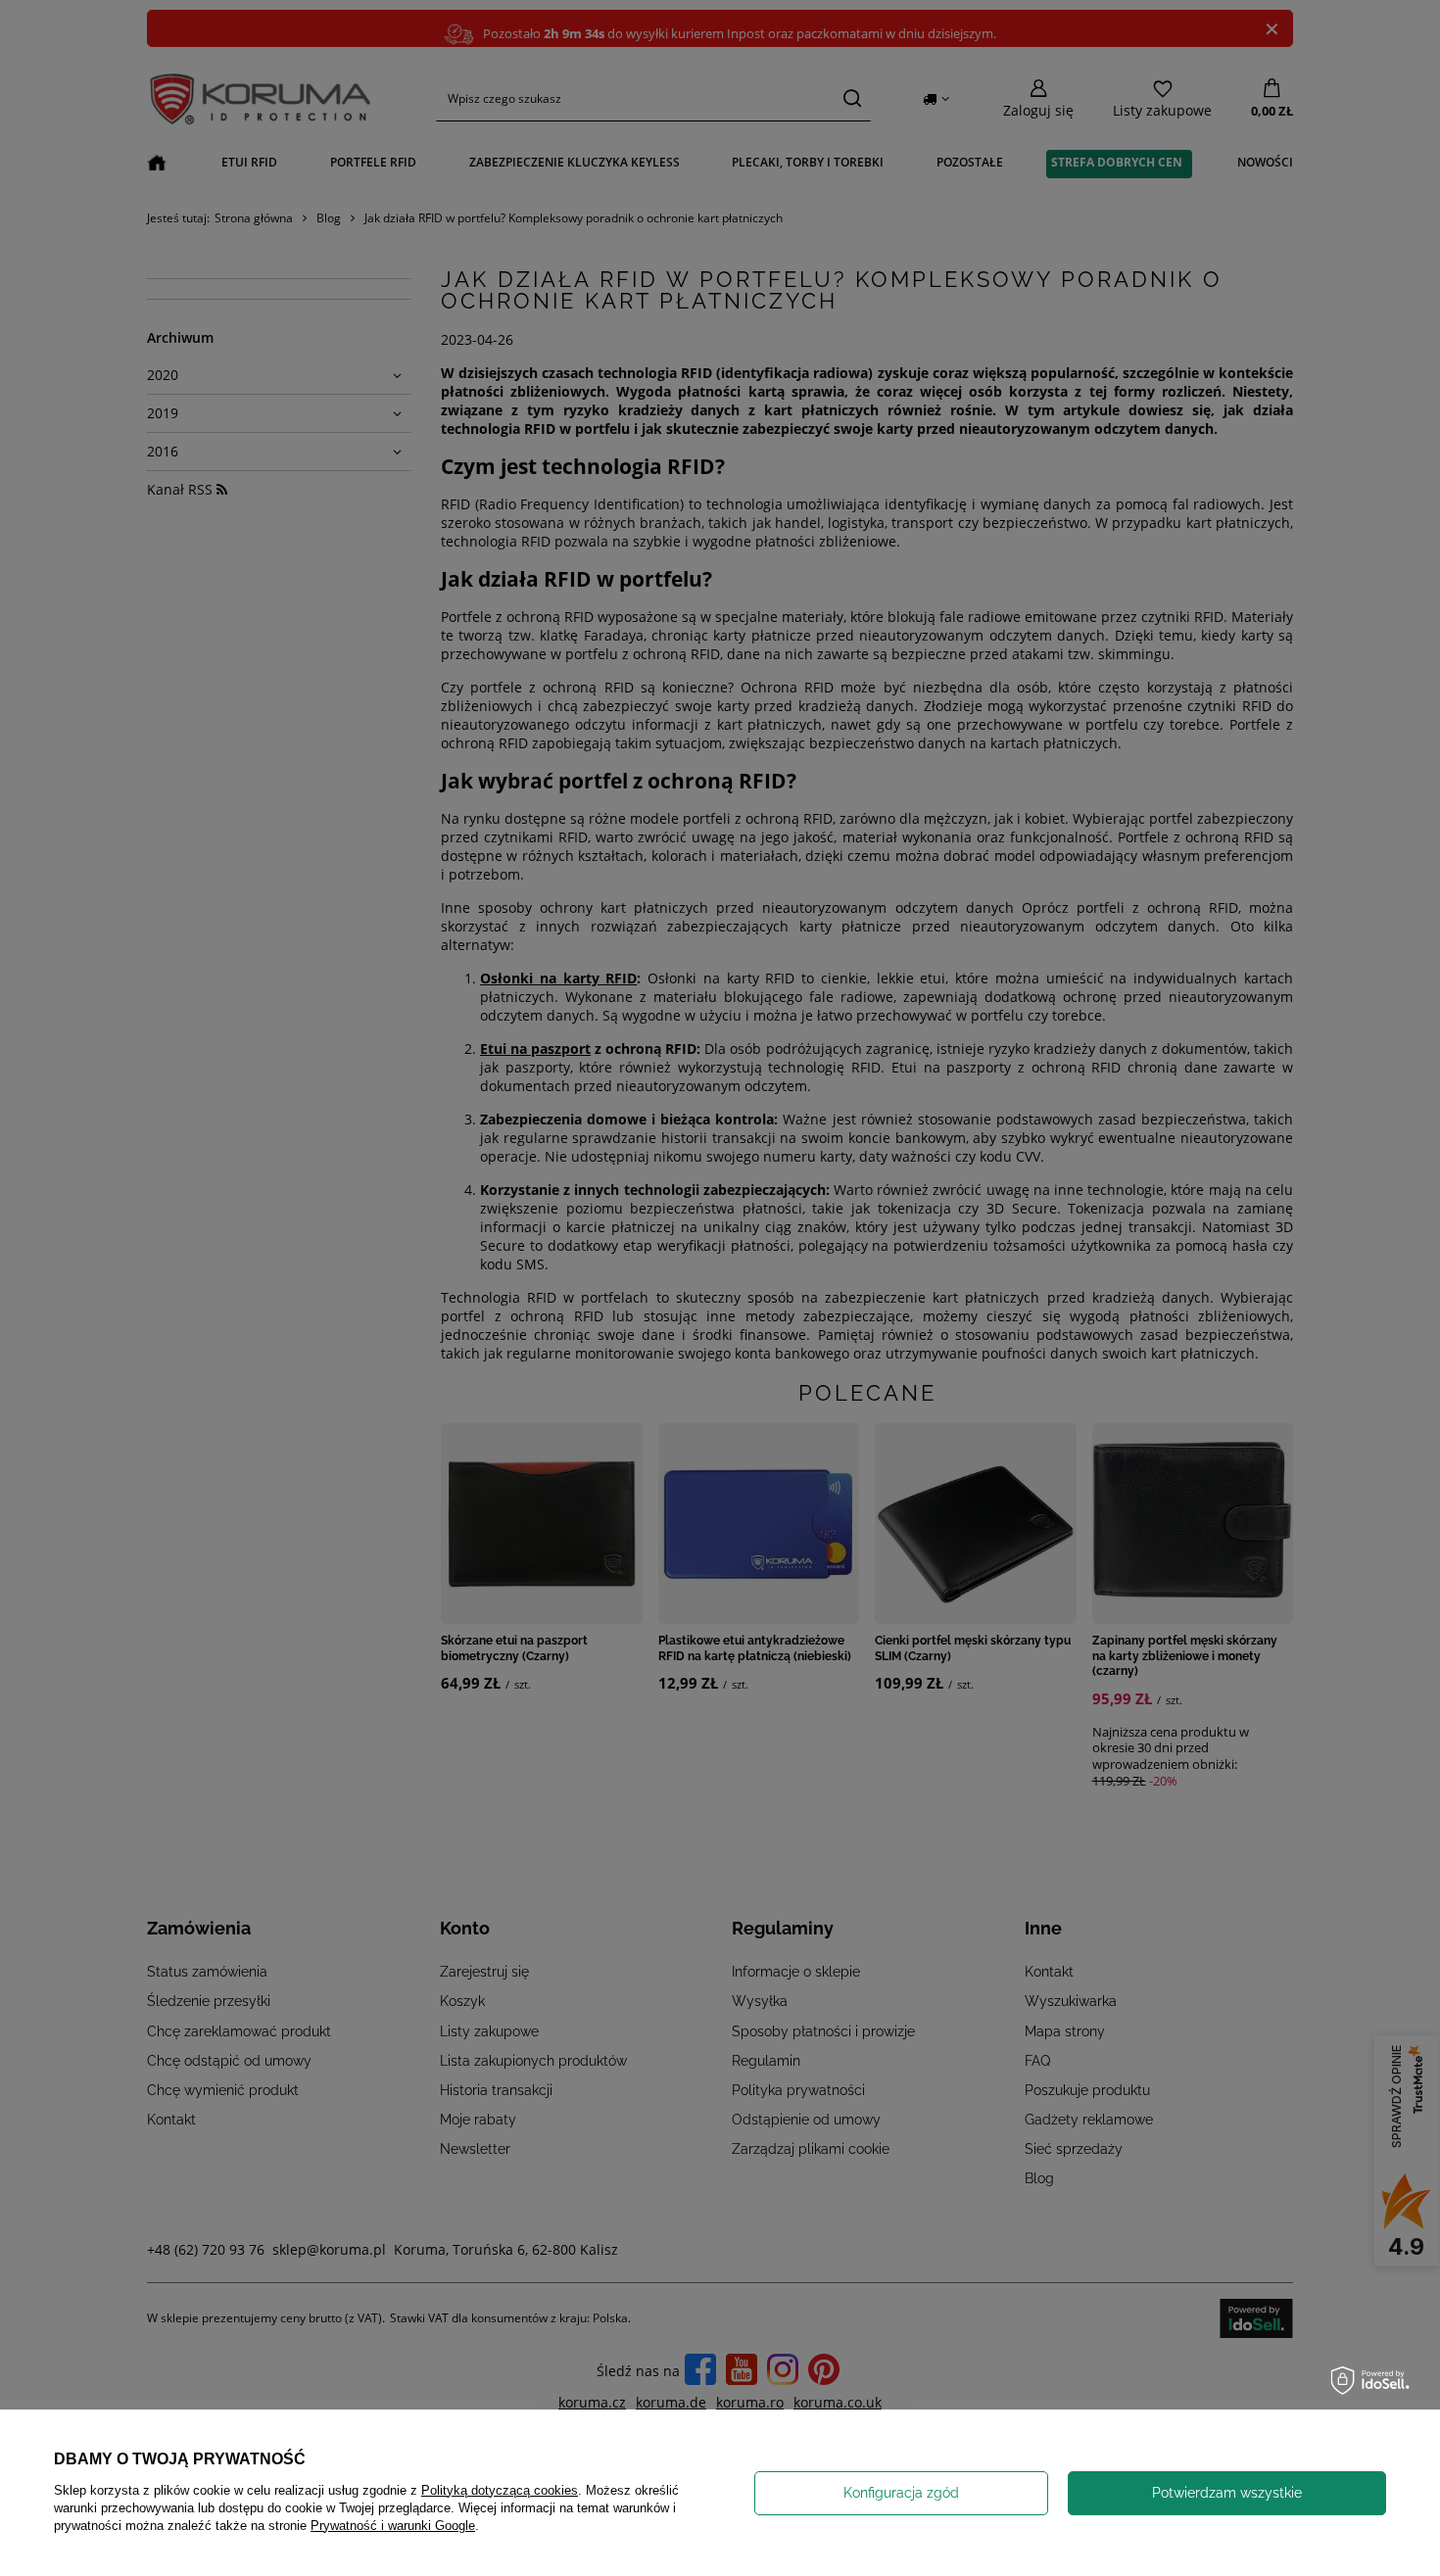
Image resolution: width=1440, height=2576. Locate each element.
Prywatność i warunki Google (393, 2526)
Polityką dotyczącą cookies (500, 2490)
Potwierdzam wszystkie (1227, 2493)
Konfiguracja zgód (901, 2493)
